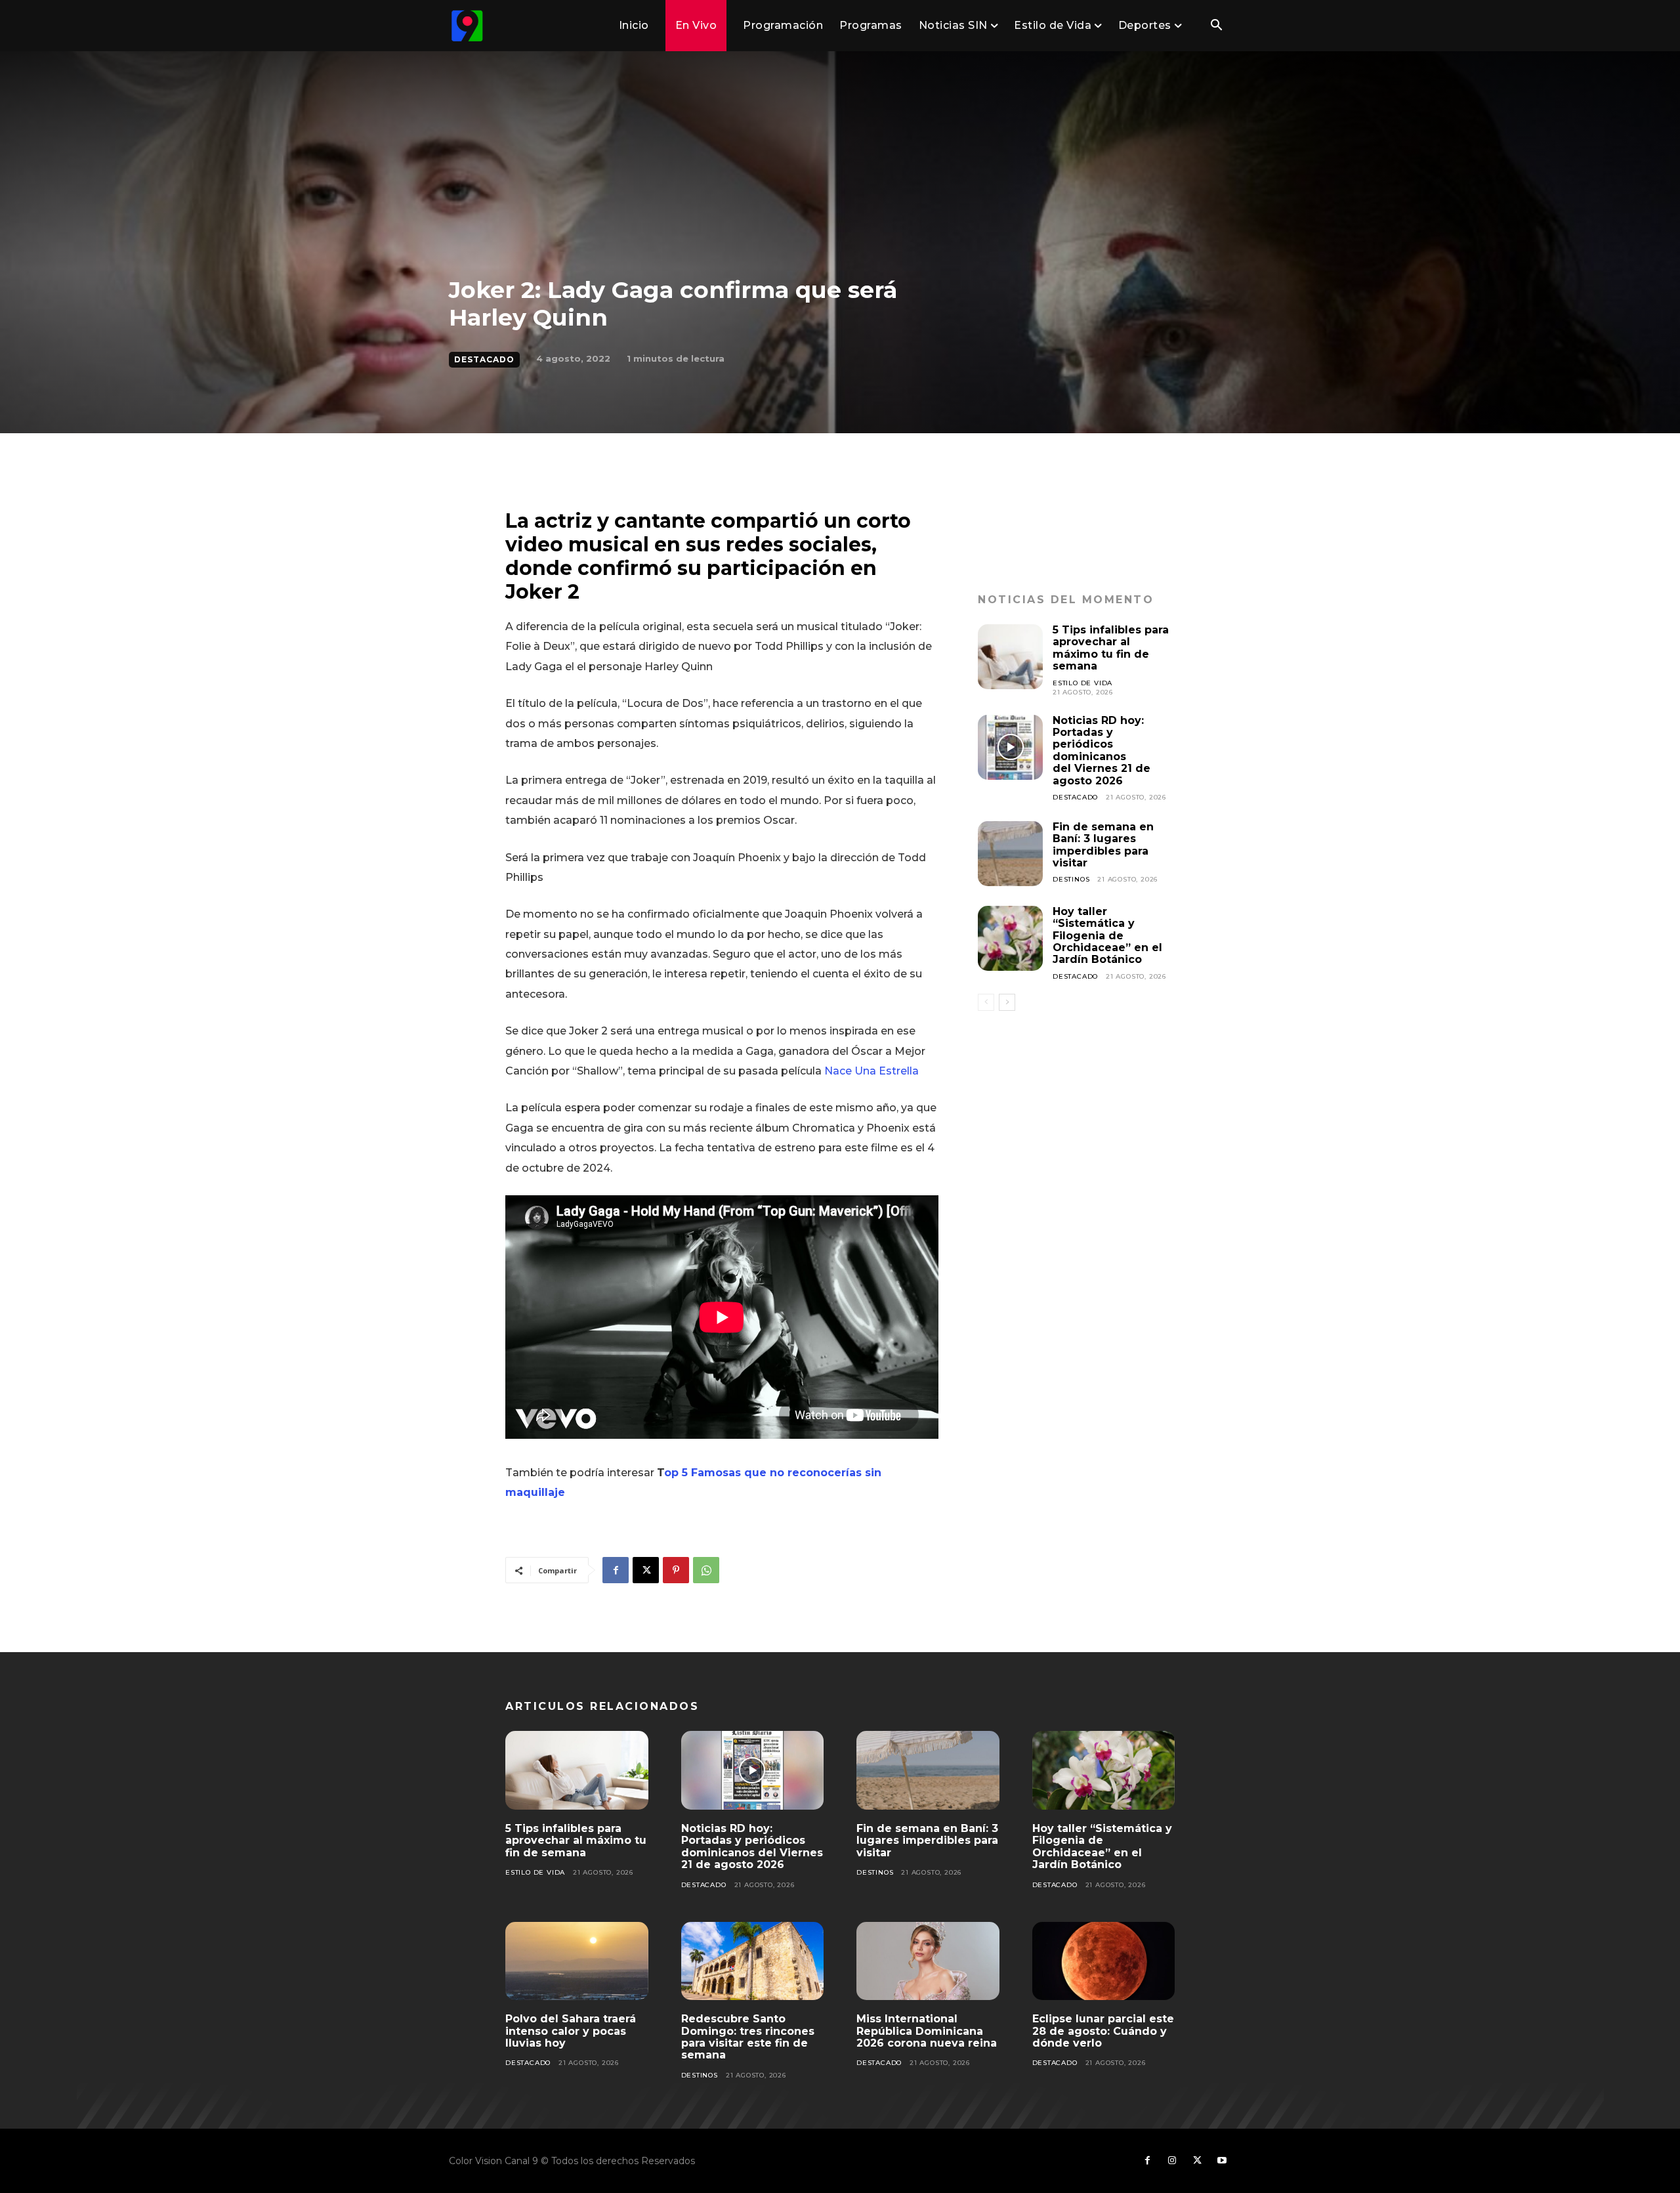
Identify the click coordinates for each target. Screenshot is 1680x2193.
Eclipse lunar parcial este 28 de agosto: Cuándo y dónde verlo (1103, 2031)
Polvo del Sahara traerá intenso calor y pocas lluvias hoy (571, 2031)
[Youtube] (1222, 2161)
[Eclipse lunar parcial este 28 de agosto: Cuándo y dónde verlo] (1104, 1961)
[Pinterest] (676, 1570)
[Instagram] (1172, 2161)
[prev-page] (986, 1002)
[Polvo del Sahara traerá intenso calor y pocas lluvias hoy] (577, 1961)
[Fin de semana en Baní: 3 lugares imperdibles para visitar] (1010, 854)
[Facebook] (616, 1570)
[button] (1216, 26)
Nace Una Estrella (873, 1071)
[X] (646, 1570)
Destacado (484, 359)
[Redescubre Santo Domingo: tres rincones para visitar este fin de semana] (753, 1961)
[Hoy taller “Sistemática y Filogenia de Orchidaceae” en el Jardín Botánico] (1010, 938)
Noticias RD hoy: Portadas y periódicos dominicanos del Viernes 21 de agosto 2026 (1102, 751)
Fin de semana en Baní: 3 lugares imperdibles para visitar (1103, 845)
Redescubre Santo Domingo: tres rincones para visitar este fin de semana (748, 2037)
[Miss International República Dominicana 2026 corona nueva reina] (928, 1961)
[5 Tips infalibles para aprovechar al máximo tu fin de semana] (1010, 657)
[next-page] (1007, 1002)
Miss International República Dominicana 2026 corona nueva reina (927, 2031)
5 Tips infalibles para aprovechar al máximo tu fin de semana (1111, 648)
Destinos (1071, 879)
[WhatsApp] (706, 1570)
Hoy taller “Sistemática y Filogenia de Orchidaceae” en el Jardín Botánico (1107, 936)
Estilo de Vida (1082, 683)
